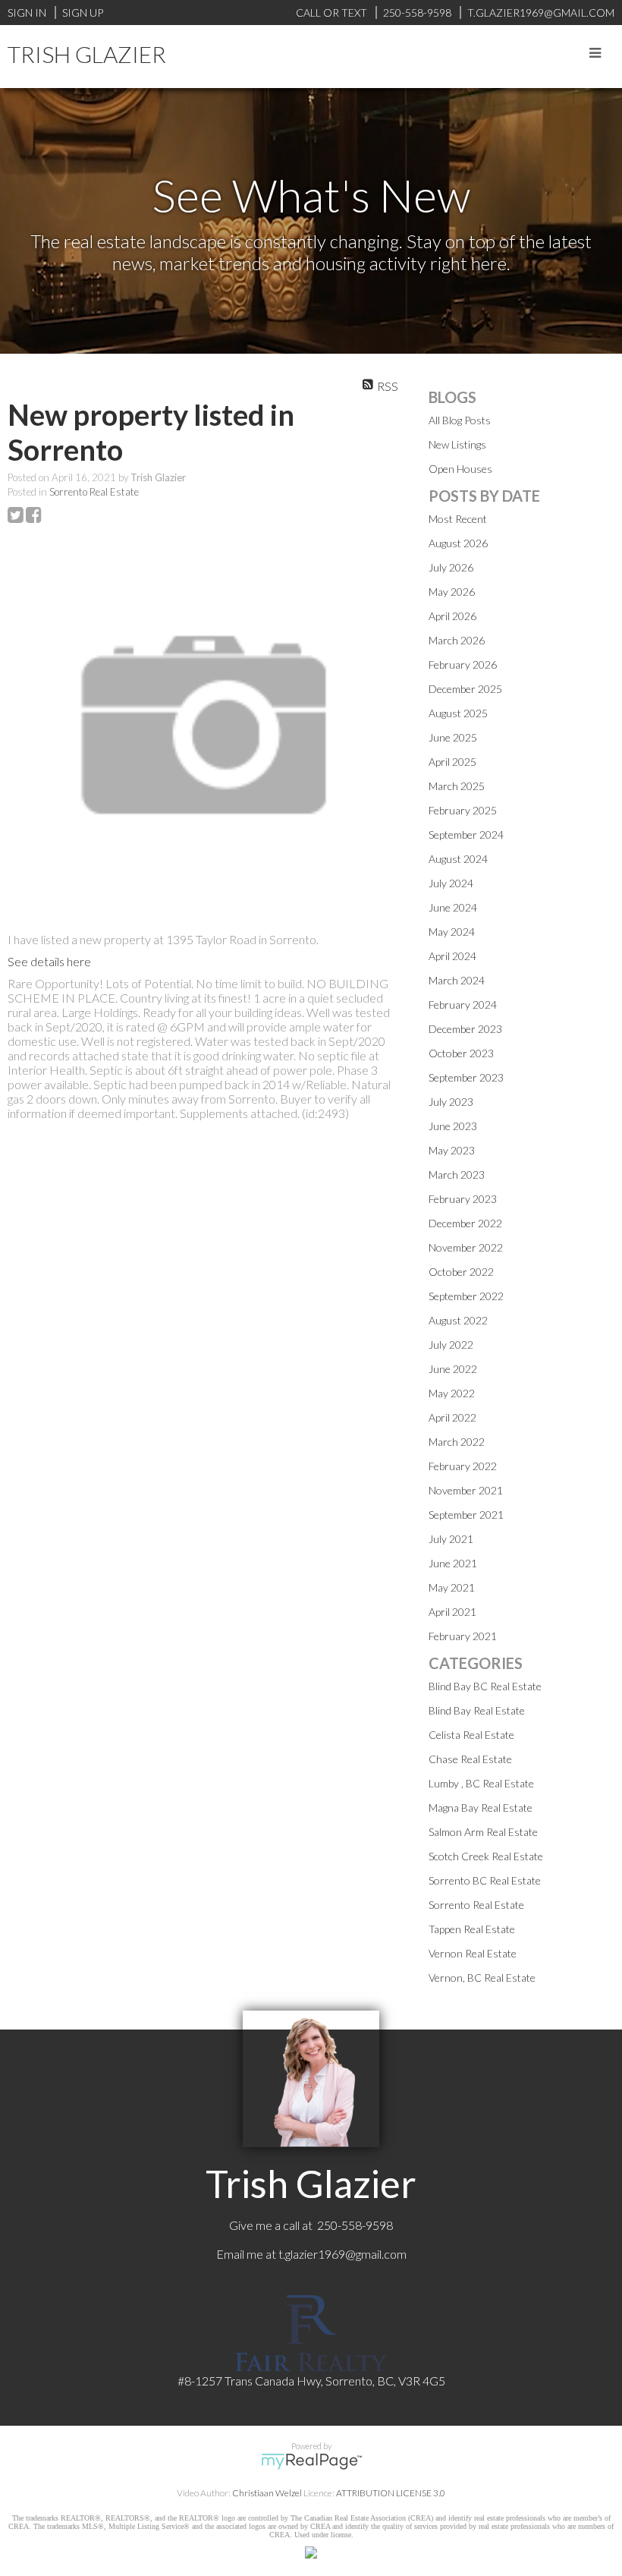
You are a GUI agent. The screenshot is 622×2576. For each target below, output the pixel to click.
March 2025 (457, 786)
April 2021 (452, 1612)
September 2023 (466, 1077)
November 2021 (466, 1490)
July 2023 (451, 1102)
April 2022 (452, 1417)
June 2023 (453, 1126)
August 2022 (458, 1320)
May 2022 (452, 1393)
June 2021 (453, 1563)
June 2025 (453, 737)
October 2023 (461, 1053)
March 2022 (457, 1442)
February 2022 (463, 1466)
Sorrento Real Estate (94, 492)
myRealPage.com (311, 2461)
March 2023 (457, 1175)
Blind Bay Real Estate (477, 1710)
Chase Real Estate (470, 1759)
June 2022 (453, 1369)
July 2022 (451, 1345)
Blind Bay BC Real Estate (485, 1686)
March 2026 (457, 640)
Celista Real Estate (471, 1735)
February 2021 (463, 1636)
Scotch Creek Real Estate (486, 1856)
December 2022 (465, 1223)
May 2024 (452, 932)
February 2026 (463, 664)
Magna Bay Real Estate (481, 1808)
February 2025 (463, 810)
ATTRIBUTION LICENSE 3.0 (391, 2493)
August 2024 (458, 859)
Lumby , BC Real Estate (481, 1783)
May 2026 (452, 592)
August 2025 (458, 713)
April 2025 (452, 762)
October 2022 (461, 1272)
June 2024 (453, 907)
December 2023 (465, 1029)
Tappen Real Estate (472, 1929)
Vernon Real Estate (473, 1953)
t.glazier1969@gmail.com (342, 2254)
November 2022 (466, 1247)
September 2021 (466, 1515)
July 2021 (451, 1539)
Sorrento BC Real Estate (485, 1880)
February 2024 (463, 1005)
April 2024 (452, 956)
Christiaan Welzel (267, 2493)
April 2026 (452, 616)
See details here (49, 961)
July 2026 (451, 567)
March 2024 (457, 980)
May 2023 (452, 1150)
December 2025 (465, 689)
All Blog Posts (460, 420)
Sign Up (83, 13)
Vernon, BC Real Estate (482, 1978)
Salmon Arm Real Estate (483, 1832)
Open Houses (460, 469)
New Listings (457, 444)
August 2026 (458, 543)
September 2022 (466, 1296)
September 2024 (466, 835)
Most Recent (458, 519)
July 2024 (451, 883)
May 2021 (452, 1587)
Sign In (27, 13)
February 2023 (463, 1199)
